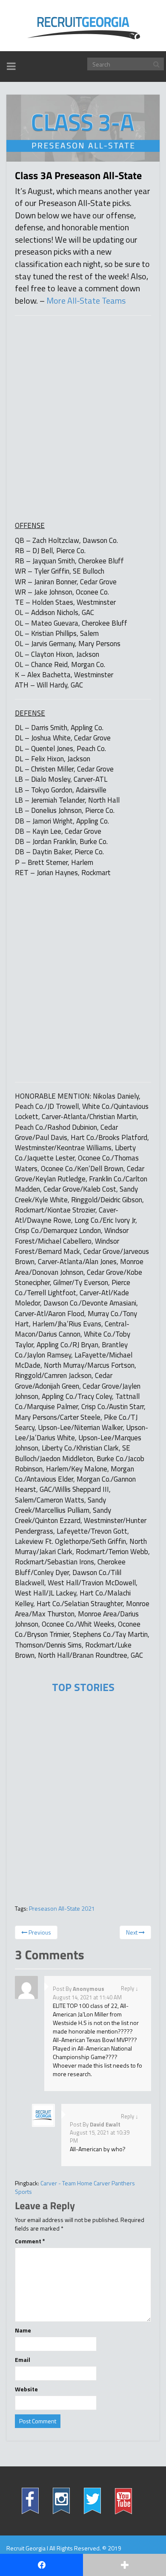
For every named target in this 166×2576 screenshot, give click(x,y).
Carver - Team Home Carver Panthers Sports (75, 2187)
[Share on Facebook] (41, 2565)
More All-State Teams (86, 300)
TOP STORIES (83, 1687)
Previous (39, 1932)
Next (132, 1932)
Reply (127, 1988)
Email (23, 2360)
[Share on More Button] (124, 2565)
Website (26, 2389)
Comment (30, 2241)
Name (23, 2330)
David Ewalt (105, 2124)
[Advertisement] (79, 395)
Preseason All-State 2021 (62, 1908)
